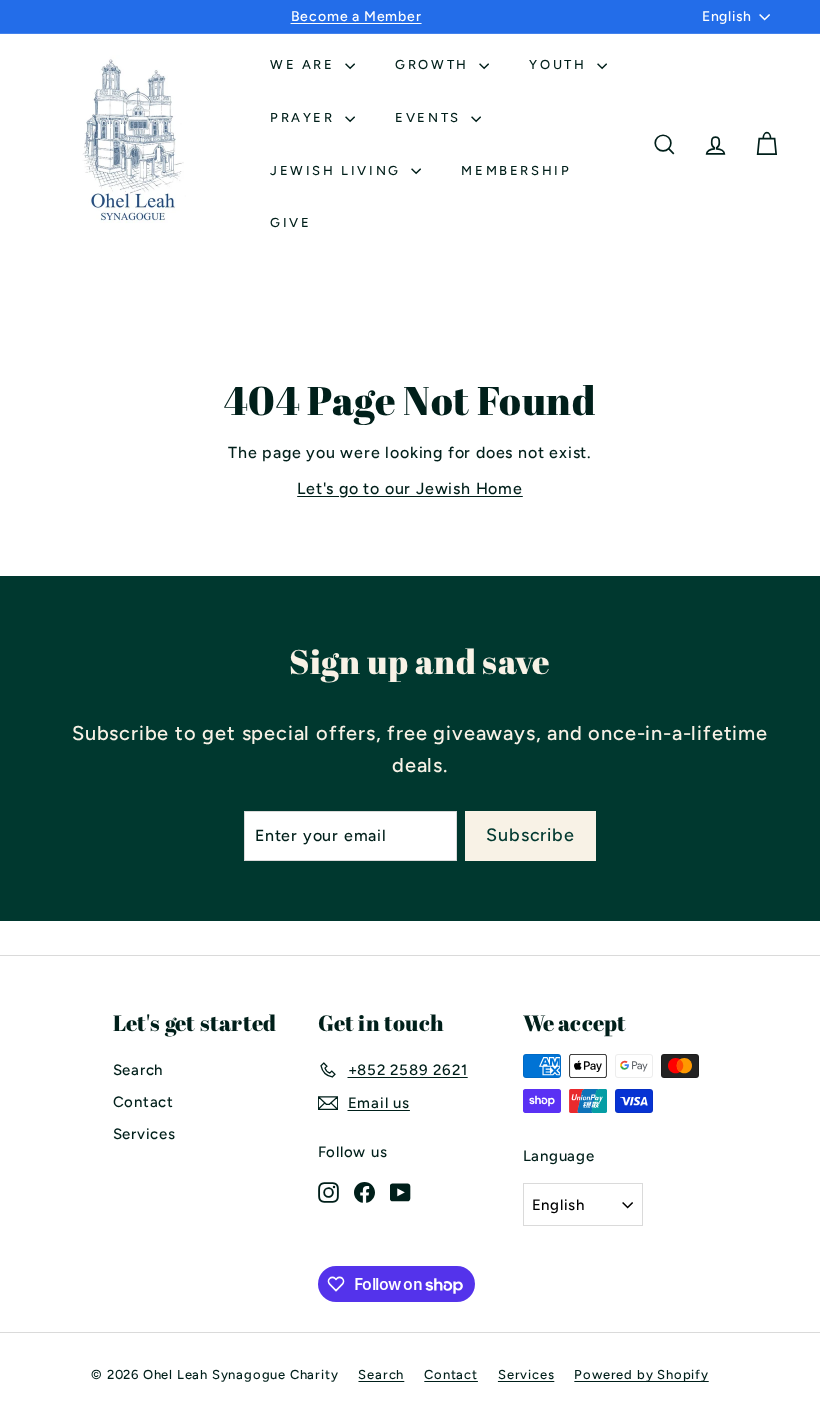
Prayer (305, 117)
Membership (516, 170)
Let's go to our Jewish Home (410, 488)
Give (290, 222)
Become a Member (356, 16)
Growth (434, 64)
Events (430, 117)
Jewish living (338, 170)
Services (144, 1134)
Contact (144, 1102)
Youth (560, 64)
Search (138, 1070)
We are (305, 64)
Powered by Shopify (641, 1374)
